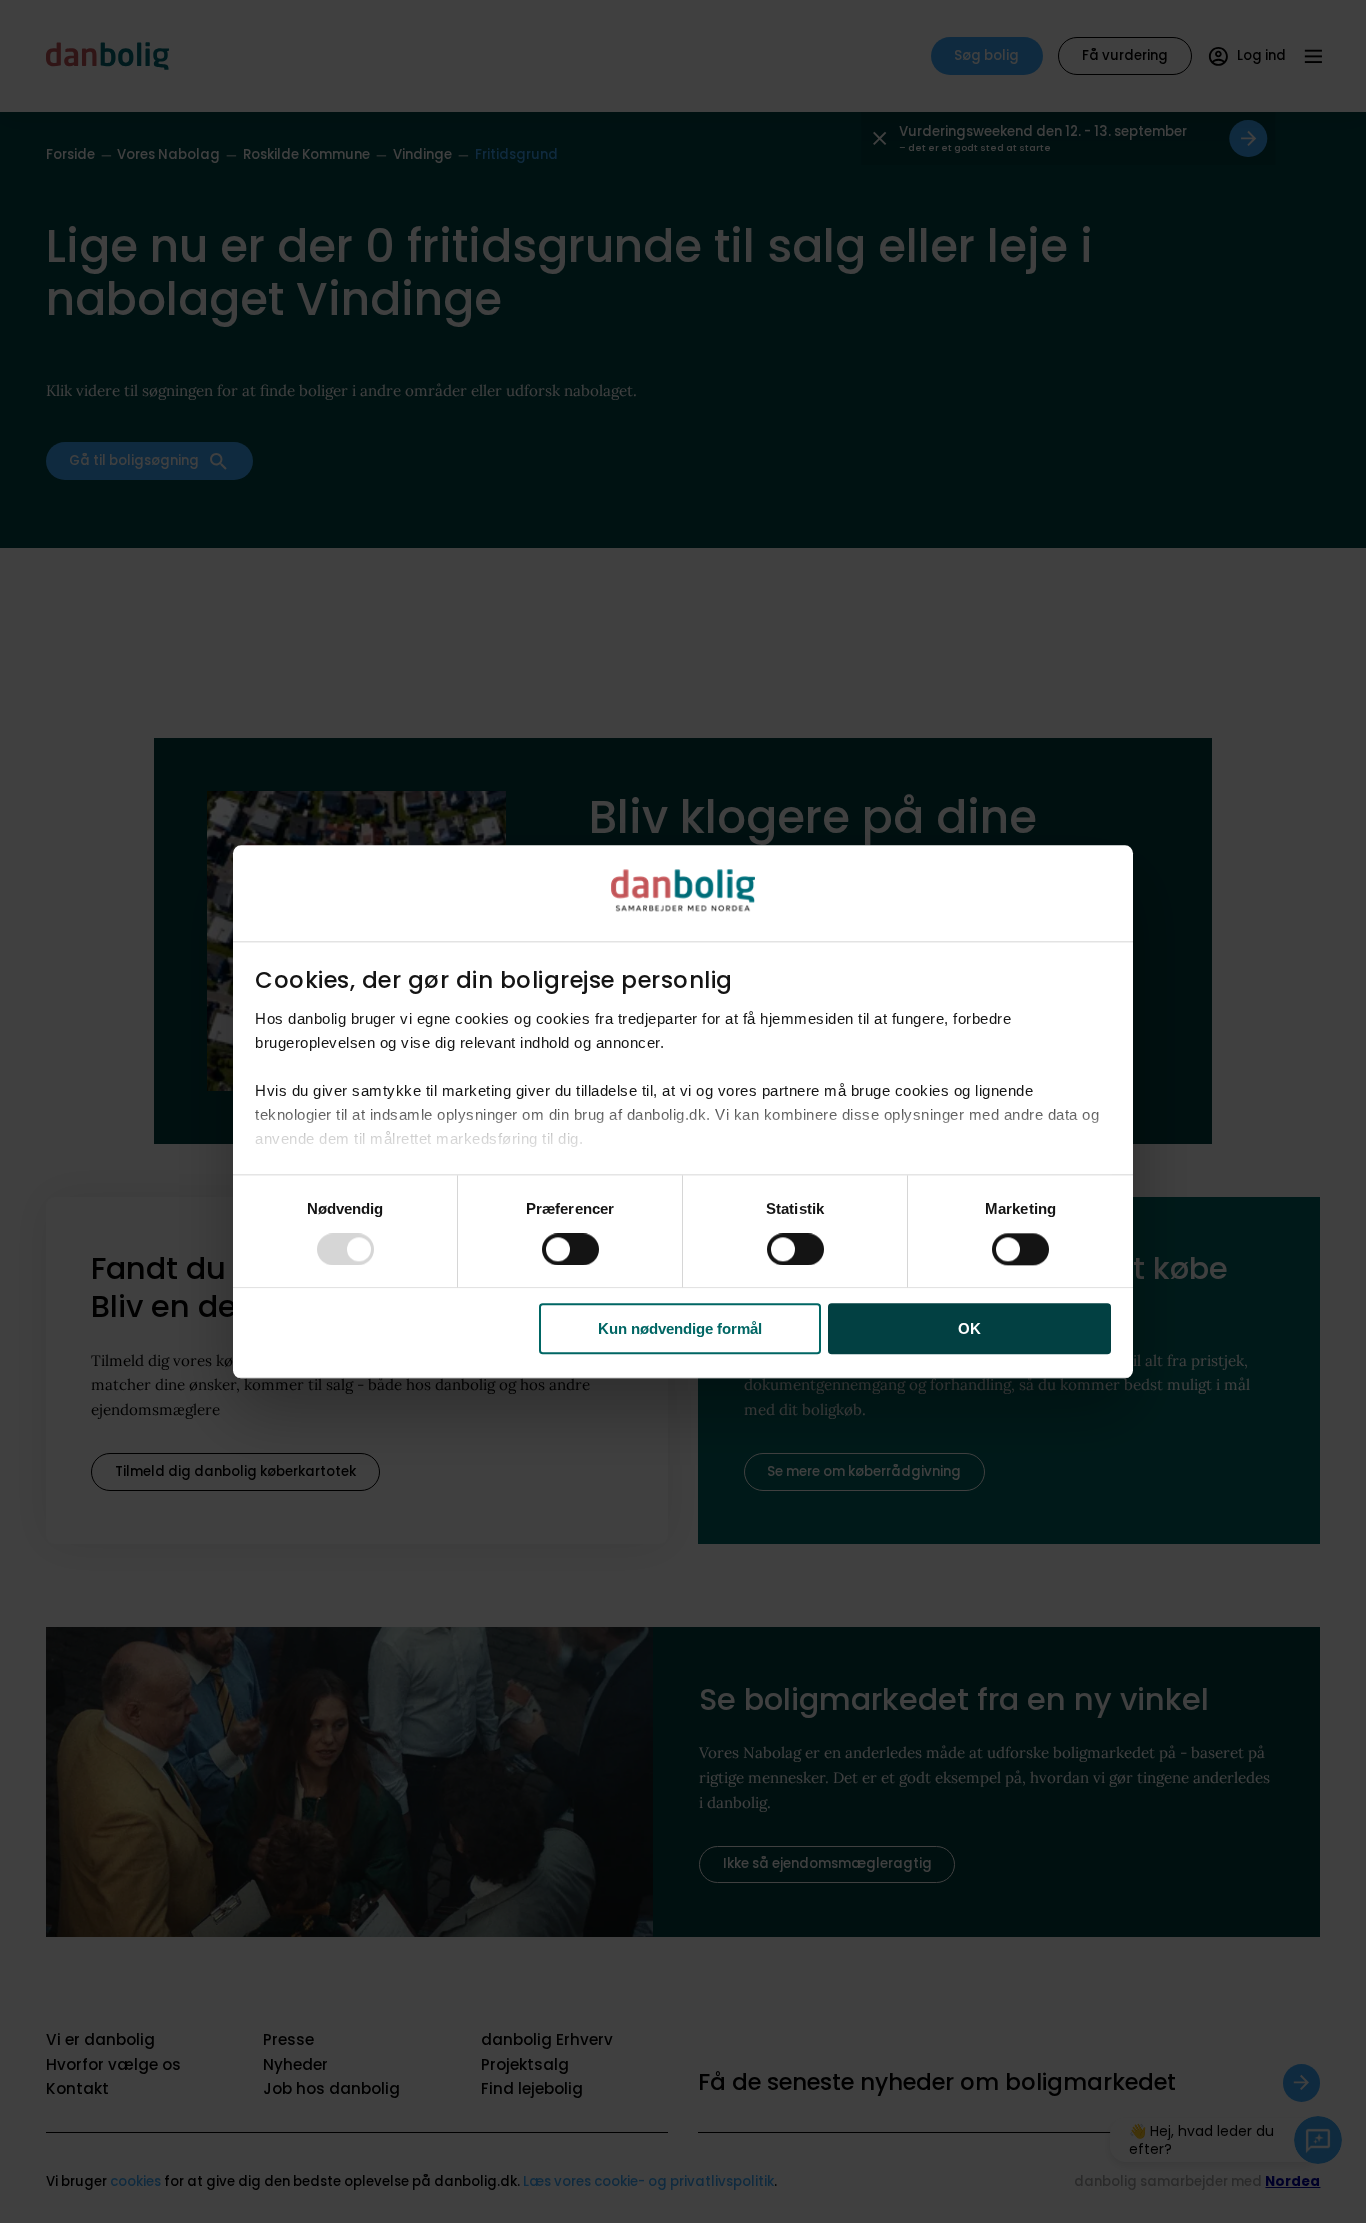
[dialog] (683, 1111)
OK (969, 1328)
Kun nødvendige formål (680, 1328)
